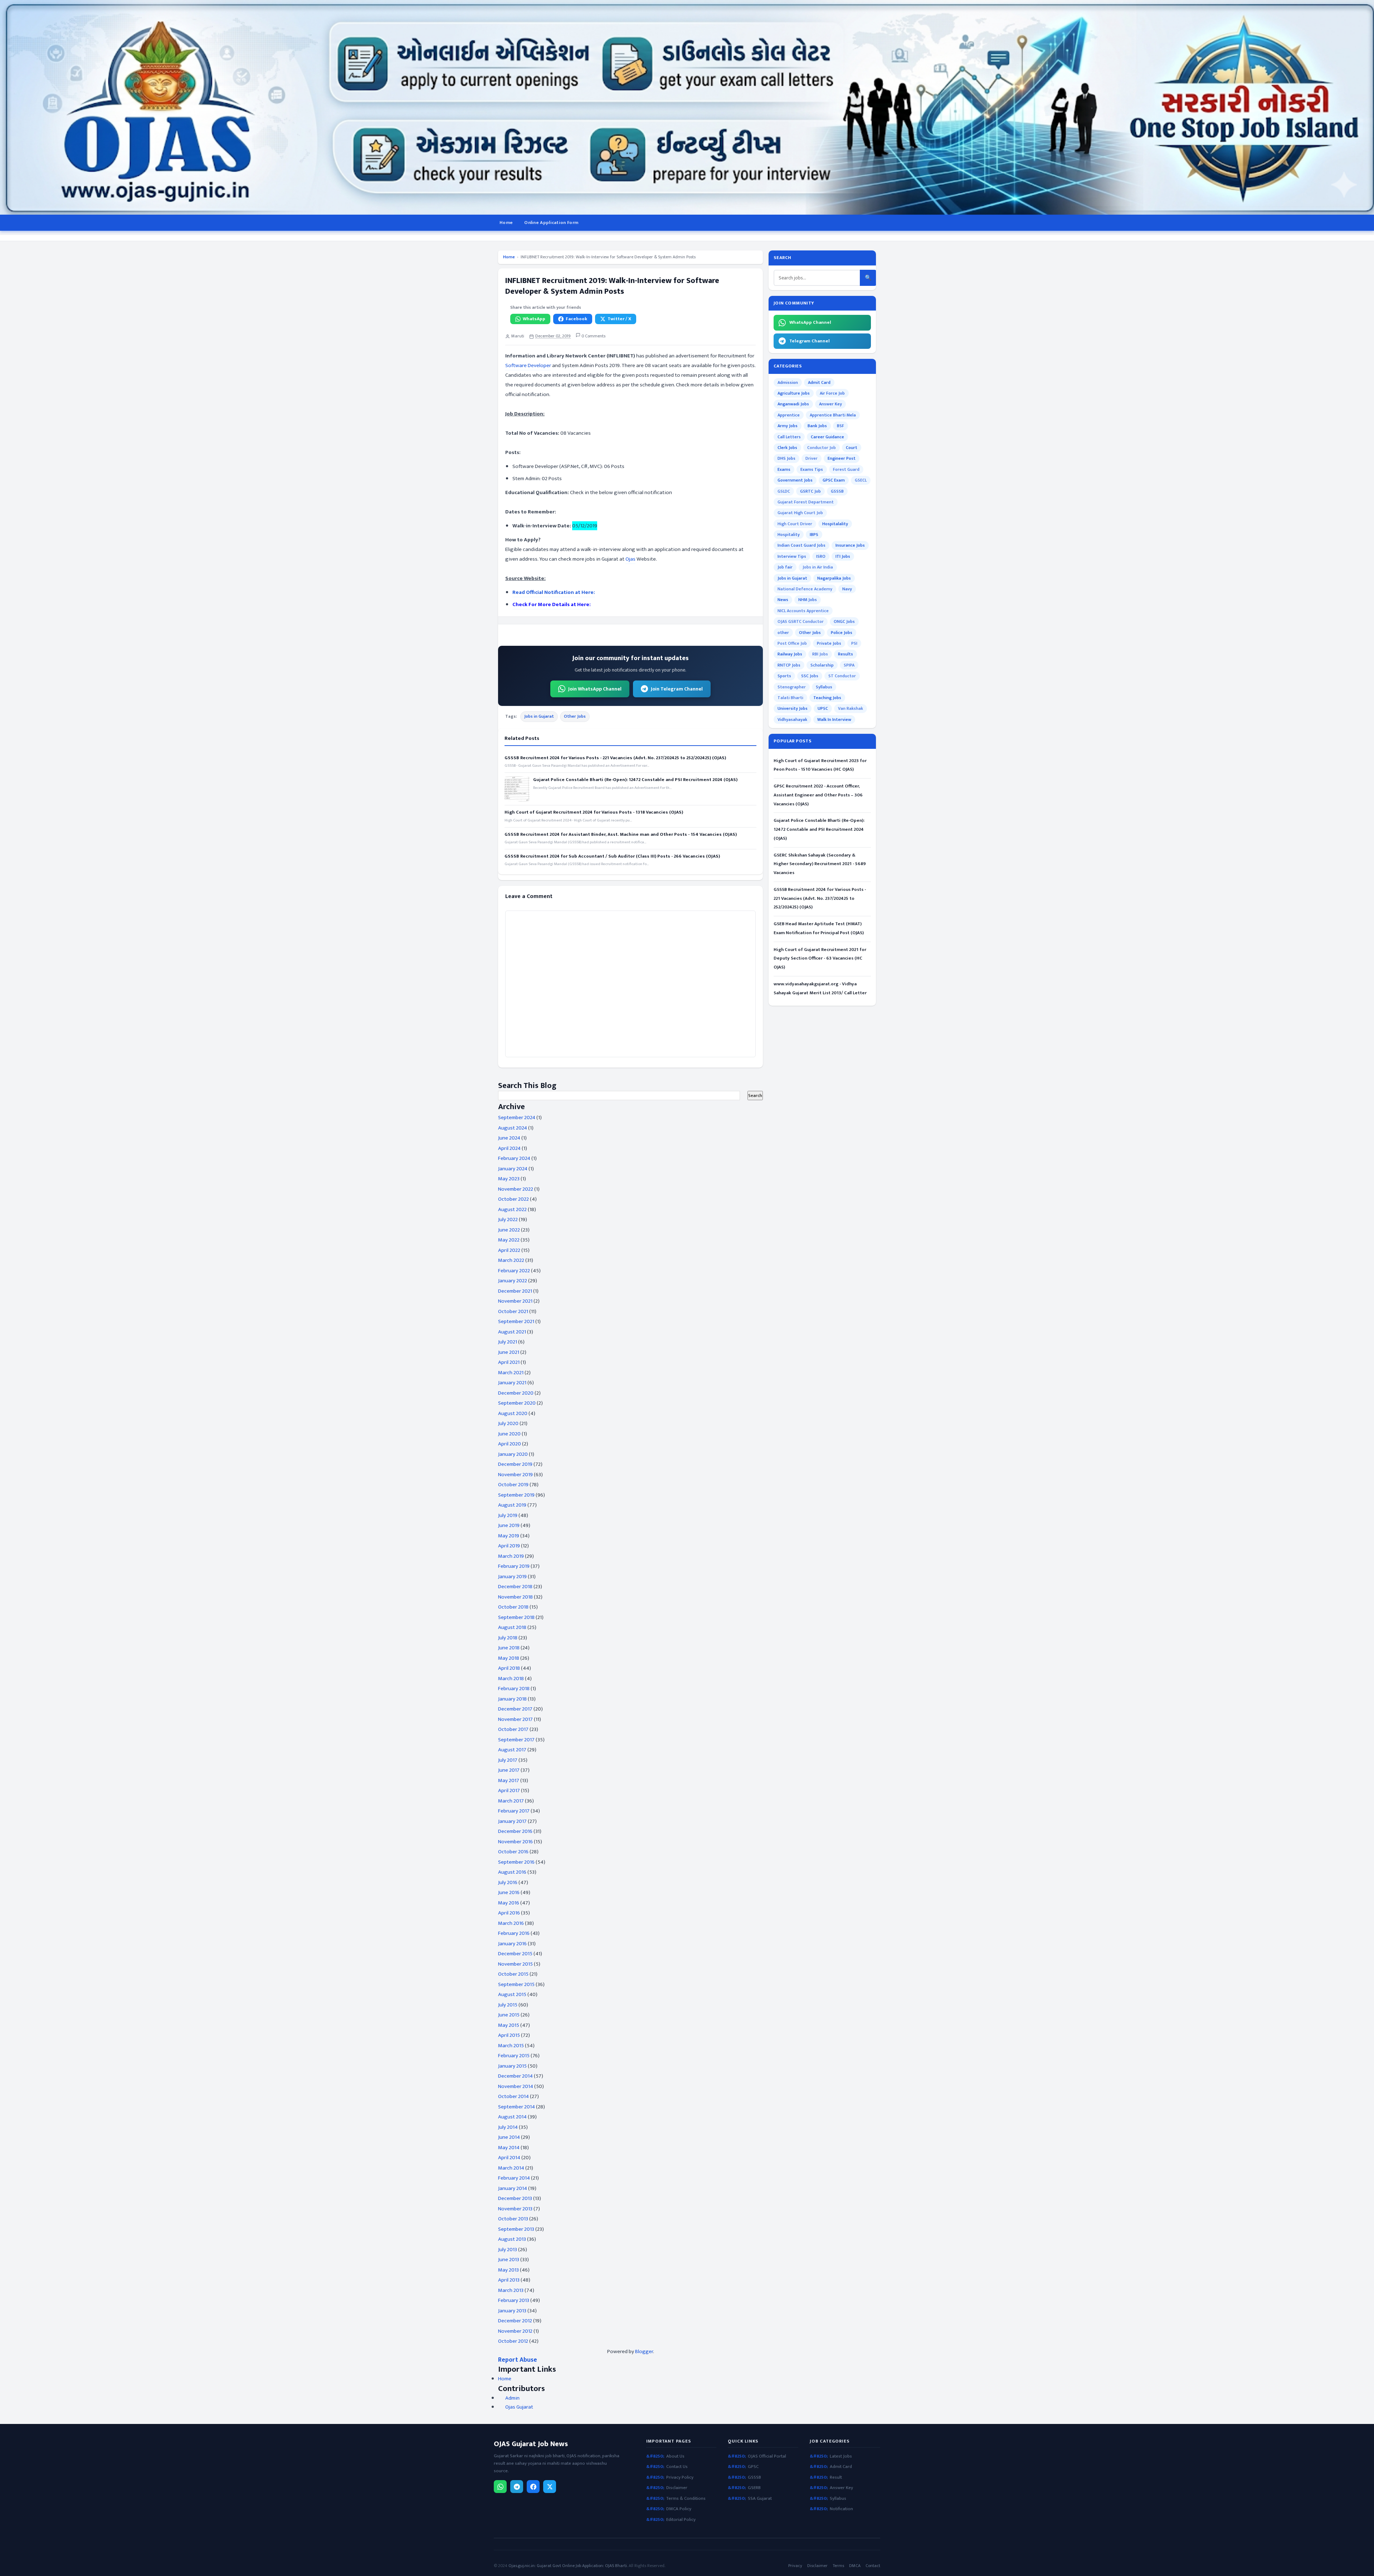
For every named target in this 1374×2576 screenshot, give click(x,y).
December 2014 (515, 2076)
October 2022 (513, 1199)
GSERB (754, 2488)
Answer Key (830, 404)
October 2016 (513, 1852)
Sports (784, 676)
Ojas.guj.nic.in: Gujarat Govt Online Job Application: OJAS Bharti (568, 2566)
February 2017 (514, 1811)
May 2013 (508, 2270)
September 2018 (516, 1617)
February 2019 (514, 1566)
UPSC (823, 708)
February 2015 (514, 2056)
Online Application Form (551, 223)
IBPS (814, 535)
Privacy (795, 2566)
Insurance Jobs (850, 545)
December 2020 (516, 1393)
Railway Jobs (790, 654)
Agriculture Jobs (794, 393)
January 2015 (512, 2066)
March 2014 (511, 2168)
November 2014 (516, 2086)
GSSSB (837, 491)
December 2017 (515, 1709)
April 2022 (509, 1250)
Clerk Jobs (787, 448)
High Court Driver (795, 524)
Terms (838, 2566)
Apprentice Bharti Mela (833, 415)
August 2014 (512, 2117)
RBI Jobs (820, 654)
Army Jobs (788, 426)
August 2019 (512, 1505)
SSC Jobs (810, 676)
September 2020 (517, 1403)
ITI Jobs (843, 556)
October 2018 (513, 1607)
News (783, 600)
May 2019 (509, 1536)
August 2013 (512, 2239)
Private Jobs (829, 643)
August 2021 (512, 1332)
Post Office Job (792, 643)
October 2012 (513, 2341)
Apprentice (789, 415)
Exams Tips (812, 469)
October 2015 (513, 1974)
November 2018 (515, 1597)
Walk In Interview (834, 719)
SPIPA (849, 665)
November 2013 (515, 2209)
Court (852, 448)
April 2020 (510, 1444)
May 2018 (509, 1658)
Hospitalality (835, 524)
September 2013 (516, 2229)
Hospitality (789, 535)
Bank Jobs (817, 426)
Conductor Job (822, 448)
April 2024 (509, 1148)
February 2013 (514, 2300)
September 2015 (516, 1984)
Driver (812, 458)
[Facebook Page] (533, 2487)
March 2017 (511, 1801)
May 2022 (509, 1240)
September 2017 (516, 1740)
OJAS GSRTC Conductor (801, 621)
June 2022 (509, 1230)
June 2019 (509, 1525)
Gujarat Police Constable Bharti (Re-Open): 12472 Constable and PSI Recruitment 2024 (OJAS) (635, 780)
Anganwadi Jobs (793, 404)
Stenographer (792, 687)
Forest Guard (846, 469)
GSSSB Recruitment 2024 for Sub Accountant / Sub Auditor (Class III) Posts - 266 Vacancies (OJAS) (612, 856)
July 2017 (508, 1760)
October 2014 (513, 2096)
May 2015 (509, 2025)
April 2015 (509, 2035)
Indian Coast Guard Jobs (801, 545)
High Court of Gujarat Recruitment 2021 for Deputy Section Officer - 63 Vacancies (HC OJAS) (820, 958)
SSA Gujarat (760, 2499)
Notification (841, 2509)
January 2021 (512, 1383)
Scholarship (822, 665)
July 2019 (508, 1515)
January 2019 (512, 1577)
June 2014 (509, 2137)
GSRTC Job (810, 491)
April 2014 (509, 2158)
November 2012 (515, 2331)
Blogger (644, 2351)
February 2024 (514, 1158)
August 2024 (513, 1128)
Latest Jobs (841, 2456)
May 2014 (509, 2148)
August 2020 (513, 1413)
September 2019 (516, 1495)
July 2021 (508, 1342)
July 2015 (508, 2005)
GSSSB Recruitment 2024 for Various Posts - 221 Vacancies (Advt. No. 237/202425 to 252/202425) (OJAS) (615, 758)
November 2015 (515, 1964)
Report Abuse (518, 2360)
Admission (788, 382)
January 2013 (512, 2311)
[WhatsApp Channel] (500, 2487)
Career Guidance (827, 437)
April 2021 (509, 1362)
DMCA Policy (679, 2509)
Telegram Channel (810, 341)
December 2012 (515, 2321)
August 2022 (512, 1209)
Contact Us (677, 2467)
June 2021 (509, 1352)
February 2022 (514, 1271)
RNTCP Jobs (789, 665)
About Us (675, 2456)
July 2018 (508, 1638)
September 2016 (516, 1862)
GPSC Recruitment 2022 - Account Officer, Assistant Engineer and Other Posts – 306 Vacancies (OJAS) (818, 795)
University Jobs (793, 708)
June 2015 (509, 2015)
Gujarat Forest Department (806, 502)
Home (506, 223)
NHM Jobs (808, 600)
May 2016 (509, 1903)
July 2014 (508, 2127)
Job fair (785, 567)
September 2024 (517, 1118)
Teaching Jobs (827, 698)
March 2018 (511, 1679)
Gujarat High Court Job (800, 513)
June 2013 (509, 2260)
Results (846, 654)
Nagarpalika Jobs (834, 578)
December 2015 (515, 1954)
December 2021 (515, 1291)
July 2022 (508, 1219)
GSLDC (784, 491)
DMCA (855, 2566)
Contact (873, 2566)
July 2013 (508, 2250)
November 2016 (515, 1842)
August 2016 (512, 1872)
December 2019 (515, 1464)
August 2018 (512, 1627)
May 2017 (509, 1780)
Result (836, 2477)
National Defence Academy (805, 589)
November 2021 (515, 1301)
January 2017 (512, 1821)
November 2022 (516, 1189)
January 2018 (512, 1699)
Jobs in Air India (818, 567)
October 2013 (513, 2219)
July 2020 (508, 1423)
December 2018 (515, 1587)
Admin (512, 2398)
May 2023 (509, 1179)
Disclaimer (677, 2488)
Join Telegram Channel (677, 689)
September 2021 (516, 1321)
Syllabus (824, 687)
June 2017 (509, 1770)
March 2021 (511, 1373)
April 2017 (509, 1790)
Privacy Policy (680, 2477)
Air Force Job (832, 393)
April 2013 (509, 2280)
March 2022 (511, 1260)
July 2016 (508, 1882)
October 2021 (513, 1311)
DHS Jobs (786, 458)
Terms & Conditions (686, 2499)
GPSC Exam (834, 480)
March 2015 (511, 2046)
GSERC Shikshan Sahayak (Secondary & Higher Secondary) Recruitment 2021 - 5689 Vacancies (820, 864)
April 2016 (509, 1913)
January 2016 (512, 1944)
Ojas (630, 559)
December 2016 (515, 1831)
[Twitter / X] (550, 2487)
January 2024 (513, 1169)
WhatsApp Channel (810, 322)
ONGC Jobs (844, 621)
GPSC (753, 2467)
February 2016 (514, 1933)
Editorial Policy (681, 2520)
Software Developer (528, 365)
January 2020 (513, 1454)
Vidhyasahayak (792, 719)
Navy (847, 589)
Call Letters (789, 437)
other (783, 633)
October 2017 (513, 1729)
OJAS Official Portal (767, 2456)
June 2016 (509, 1892)
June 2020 (509, 1434)
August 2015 (512, 1994)
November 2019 (515, 1475)
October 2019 (513, 1485)
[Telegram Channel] (517, 2487)
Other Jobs (575, 716)
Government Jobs (795, 480)
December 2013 (515, 2198)
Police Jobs (842, 633)
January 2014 (513, 2188)
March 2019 (511, 1556)
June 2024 (509, 1138)
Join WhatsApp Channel (595, 689)
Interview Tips (792, 556)
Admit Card (819, 382)
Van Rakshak (851, 708)
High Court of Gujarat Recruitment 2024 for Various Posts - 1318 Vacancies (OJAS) (594, 812)
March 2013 (511, 2290)
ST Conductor (842, 676)
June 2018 (509, 1648)
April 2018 (509, 1668)
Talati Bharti (790, 698)
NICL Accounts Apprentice (803, 611)
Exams (784, 469)
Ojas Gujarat (519, 2407)
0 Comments (593, 336)
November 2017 (515, 1719)
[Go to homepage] (687, 107)
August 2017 (512, 1750)
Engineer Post (842, 458)
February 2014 (514, 2178)
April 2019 (509, 1546)
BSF (841, 426)
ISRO (821, 556)
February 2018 (514, 1689)
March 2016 (511, 1923)
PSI (854, 643)
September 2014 (517, 2107)
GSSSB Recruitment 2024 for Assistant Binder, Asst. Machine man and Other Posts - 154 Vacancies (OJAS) (621, 834)
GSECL (861, 480)
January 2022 (513, 1281)
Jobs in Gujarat (539, 716)
